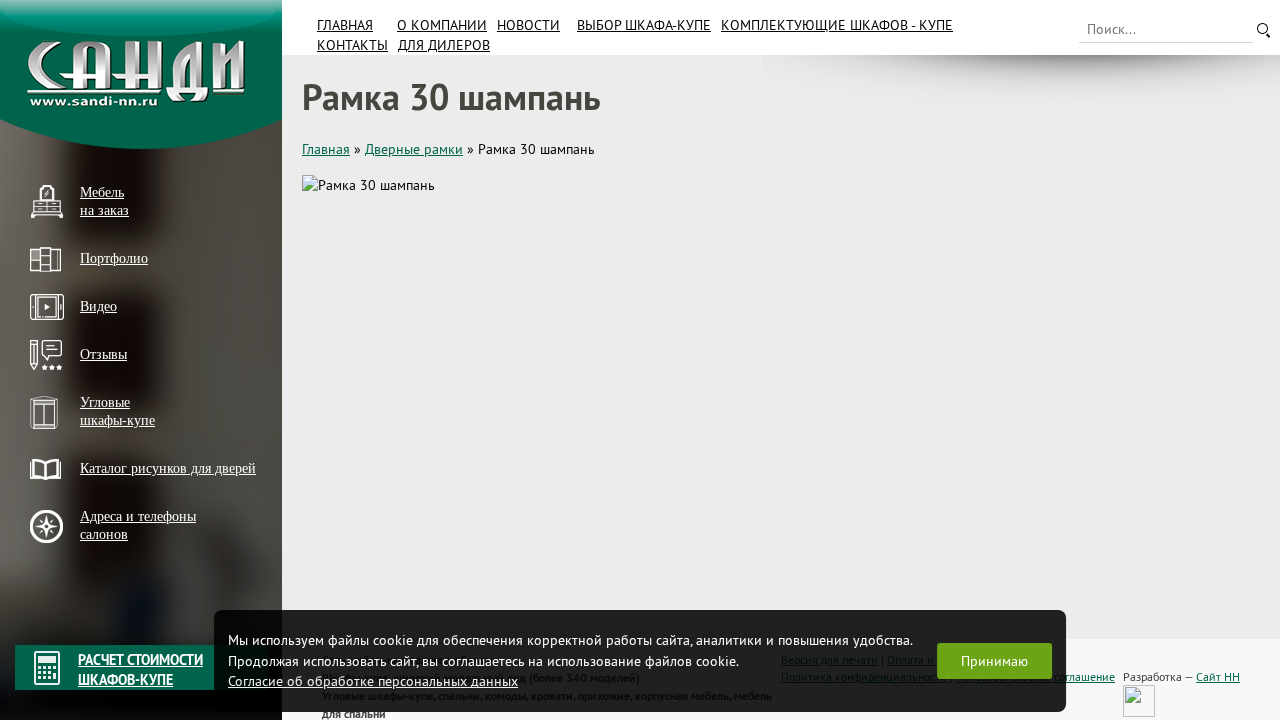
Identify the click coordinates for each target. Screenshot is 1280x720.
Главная (345, 25)
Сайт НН (1218, 676)
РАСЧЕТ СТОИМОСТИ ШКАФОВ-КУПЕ (140, 670)
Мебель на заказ (104, 201)
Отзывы (103, 354)
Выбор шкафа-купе (644, 25)
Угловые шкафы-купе (117, 411)
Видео (98, 306)
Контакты (352, 45)
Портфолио (114, 258)
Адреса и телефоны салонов (138, 525)
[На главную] (141, 74)
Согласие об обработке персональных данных (373, 681)
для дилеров (444, 45)
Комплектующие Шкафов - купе (837, 25)
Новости (528, 25)
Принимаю (994, 661)
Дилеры (53, 568)
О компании (442, 25)
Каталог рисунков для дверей (168, 468)
